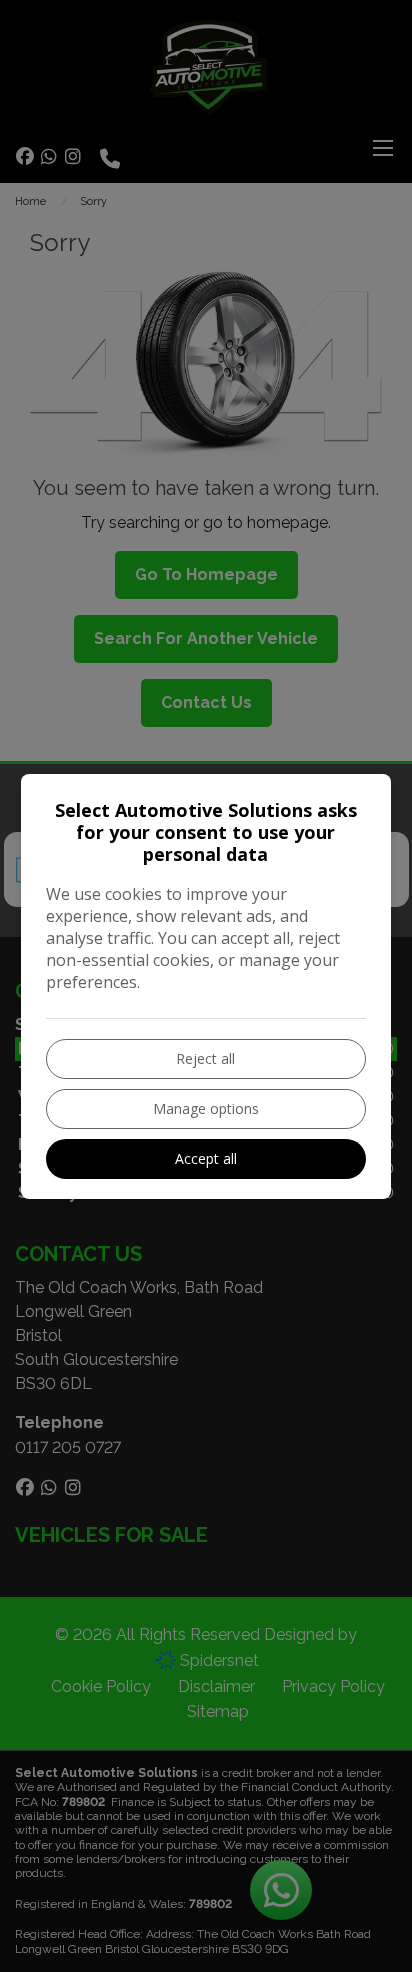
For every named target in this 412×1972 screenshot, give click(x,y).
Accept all (206, 1158)
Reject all (205, 1058)
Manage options (206, 1108)
